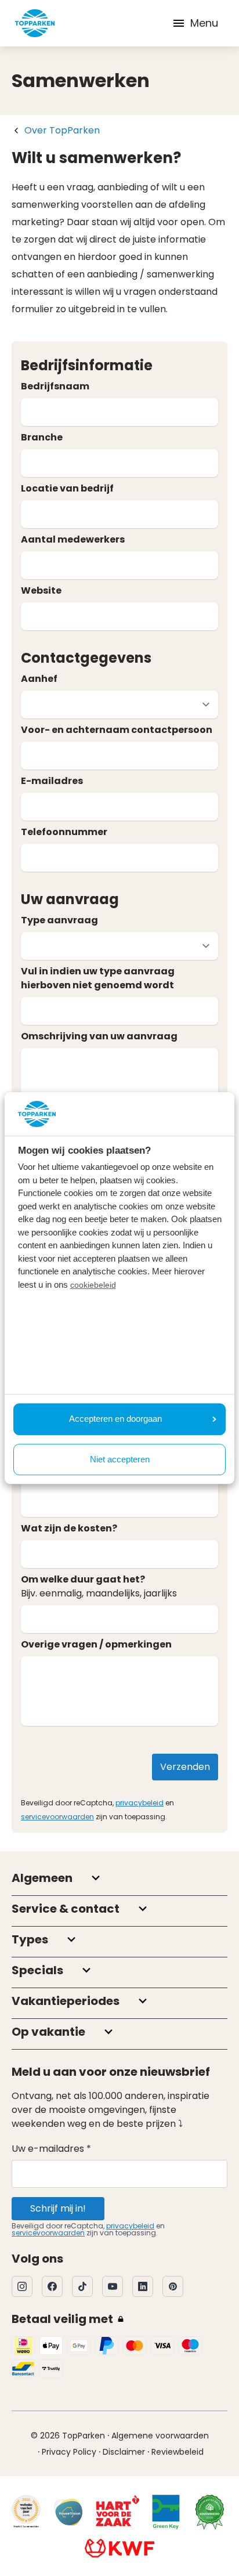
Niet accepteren (120, 1459)
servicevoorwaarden (57, 1817)
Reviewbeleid (178, 2452)
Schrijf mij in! (58, 2208)
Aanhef (39, 679)
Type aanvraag (59, 920)
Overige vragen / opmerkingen (96, 1644)
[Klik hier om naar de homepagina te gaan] (35, 23)
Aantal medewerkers (73, 539)
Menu (204, 23)
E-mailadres (52, 781)
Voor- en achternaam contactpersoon (117, 730)
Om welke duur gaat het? (83, 1579)
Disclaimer (124, 2452)
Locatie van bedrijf (67, 488)
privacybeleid (140, 1803)
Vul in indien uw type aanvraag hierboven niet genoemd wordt (98, 978)
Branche (42, 437)
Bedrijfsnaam (55, 386)
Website (41, 590)
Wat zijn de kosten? (69, 1528)
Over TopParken (62, 130)
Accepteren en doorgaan (115, 1419)
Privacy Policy (69, 2452)
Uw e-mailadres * (51, 2149)
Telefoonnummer (64, 832)
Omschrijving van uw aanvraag (99, 1036)
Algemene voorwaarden (160, 2436)
